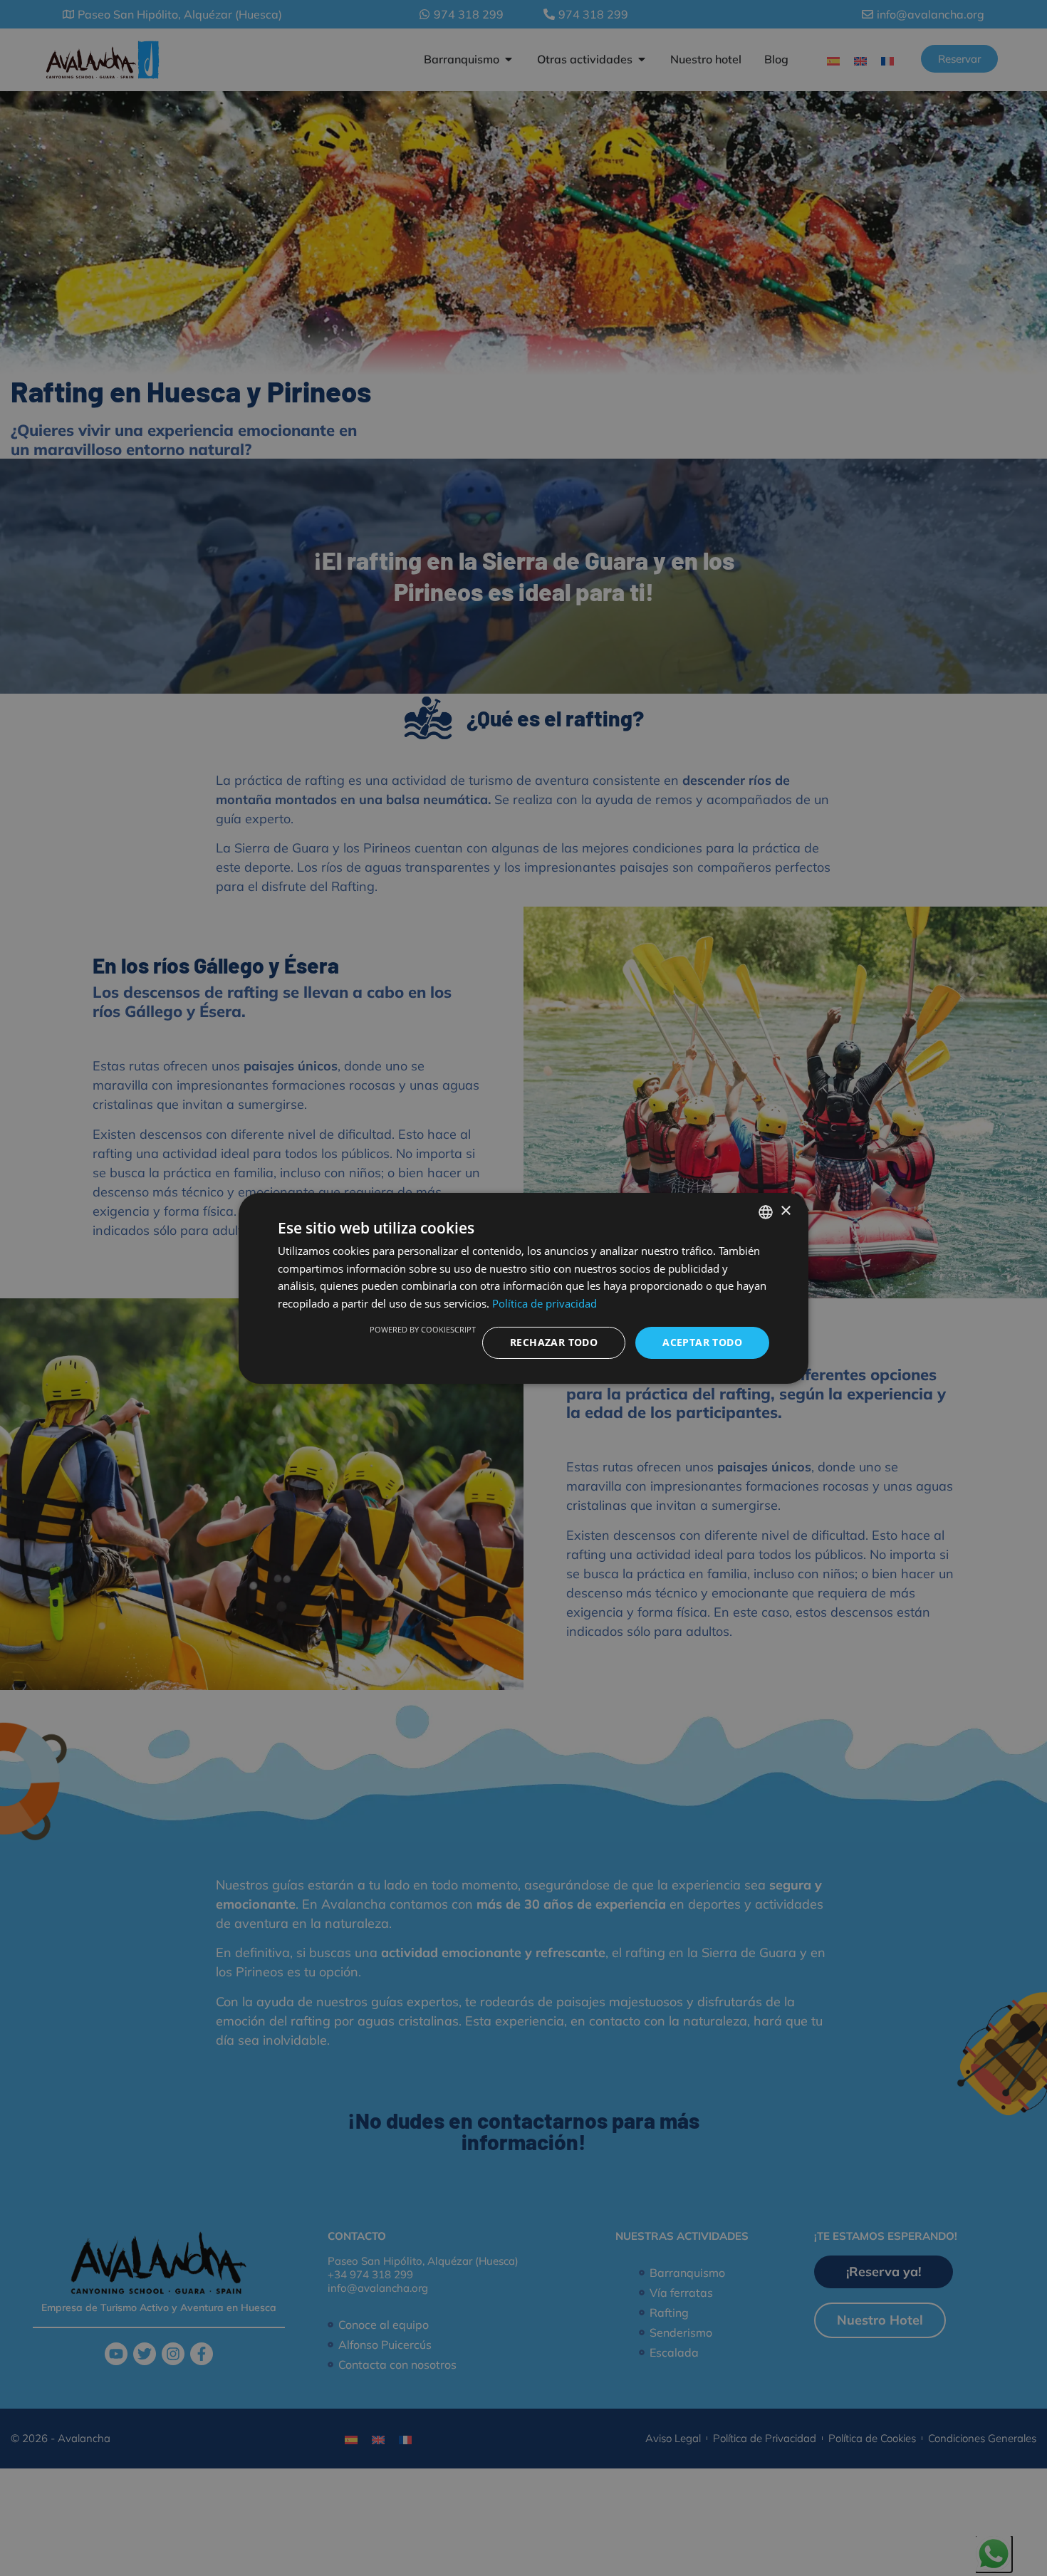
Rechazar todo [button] (554, 1342)
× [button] (785, 1211)
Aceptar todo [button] (702, 1342)
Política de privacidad (545, 1303)
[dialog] (523, 1288)
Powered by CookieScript (423, 1329)
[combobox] (766, 1211)
